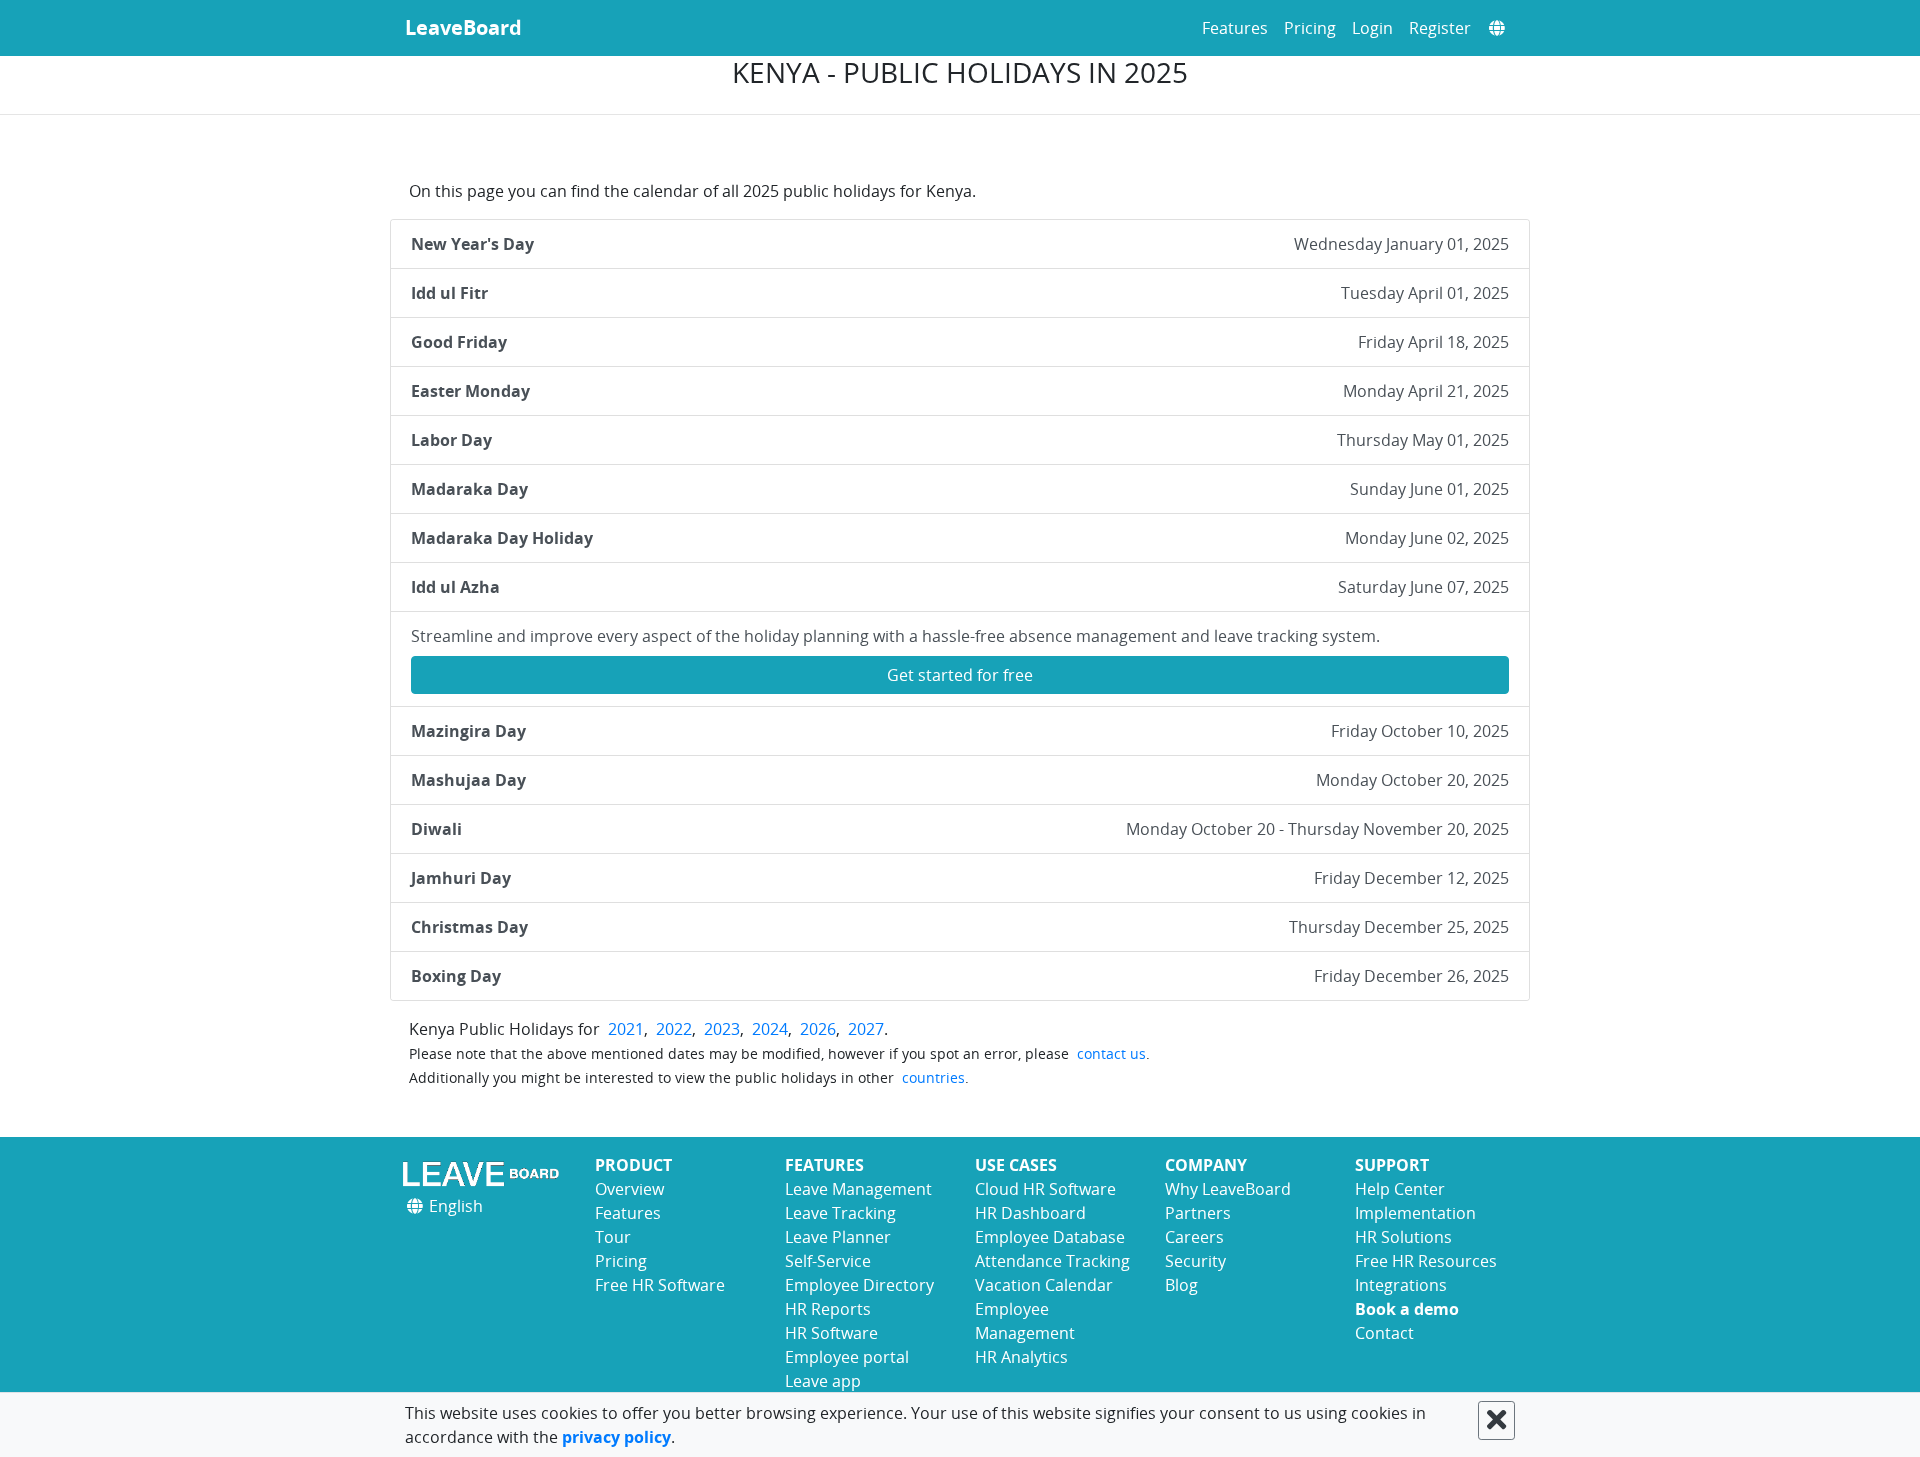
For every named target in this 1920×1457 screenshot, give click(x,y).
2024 (770, 1029)
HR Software (831, 1333)
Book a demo (1407, 1309)
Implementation (1415, 1213)
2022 (674, 1029)
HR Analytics (1021, 1357)
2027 (866, 1029)
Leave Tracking (840, 1213)
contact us (1111, 1053)
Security (1195, 1261)
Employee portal (847, 1357)
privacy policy (616, 1437)
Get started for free (960, 675)
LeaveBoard (463, 27)
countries (933, 1077)
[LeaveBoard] (485, 1173)
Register (1440, 28)
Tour (613, 1237)
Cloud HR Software (1045, 1189)
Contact (1384, 1333)
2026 (818, 1029)
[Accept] (1496, 1420)
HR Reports (828, 1309)
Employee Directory (859, 1285)
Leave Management (858, 1189)
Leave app (823, 1381)
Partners (1198, 1213)
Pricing (1310, 28)
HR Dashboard (1030, 1213)
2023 (722, 1029)
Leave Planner (838, 1237)
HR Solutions (1403, 1237)
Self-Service (828, 1261)
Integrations (1401, 1285)
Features (1235, 28)
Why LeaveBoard (1228, 1189)
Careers (1194, 1237)
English (454, 1206)
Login (1372, 28)
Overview (629, 1189)
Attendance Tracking (1052, 1261)
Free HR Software (660, 1285)
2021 (626, 1029)
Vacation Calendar (1044, 1285)
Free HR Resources (1426, 1261)
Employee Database (1050, 1237)
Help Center (1400, 1189)
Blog (1181, 1285)
